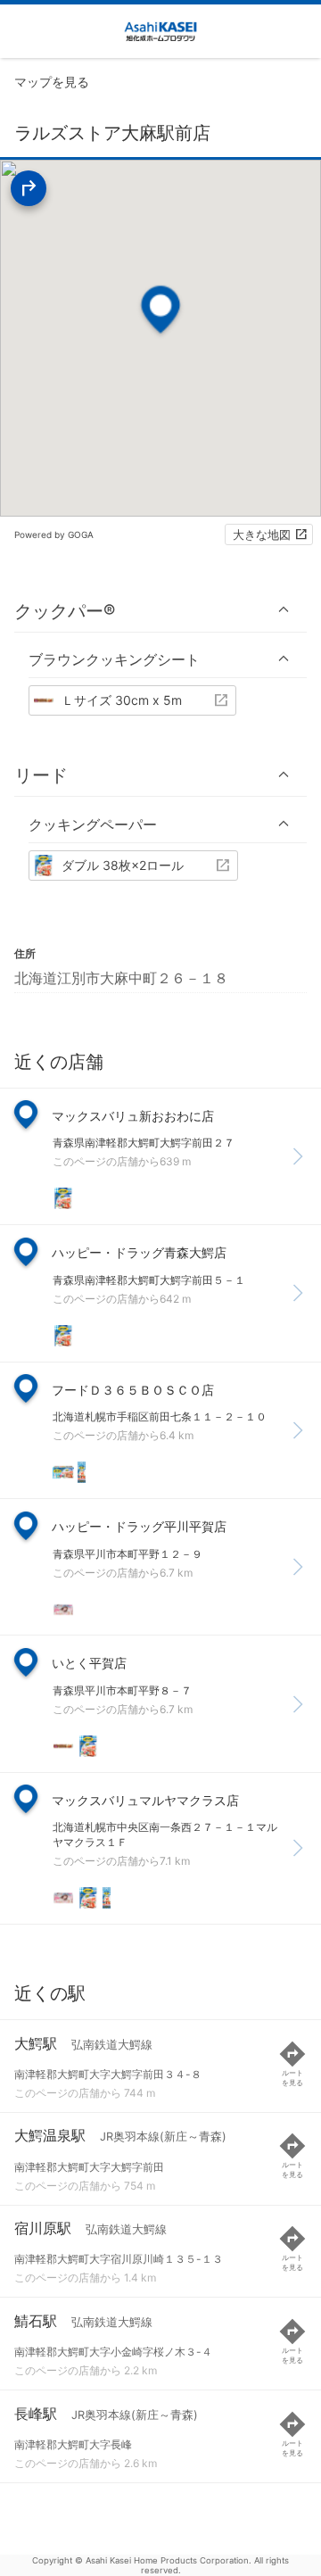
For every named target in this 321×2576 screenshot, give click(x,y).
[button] (160, 610)
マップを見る (52, 82)
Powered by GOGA (54, 534)
